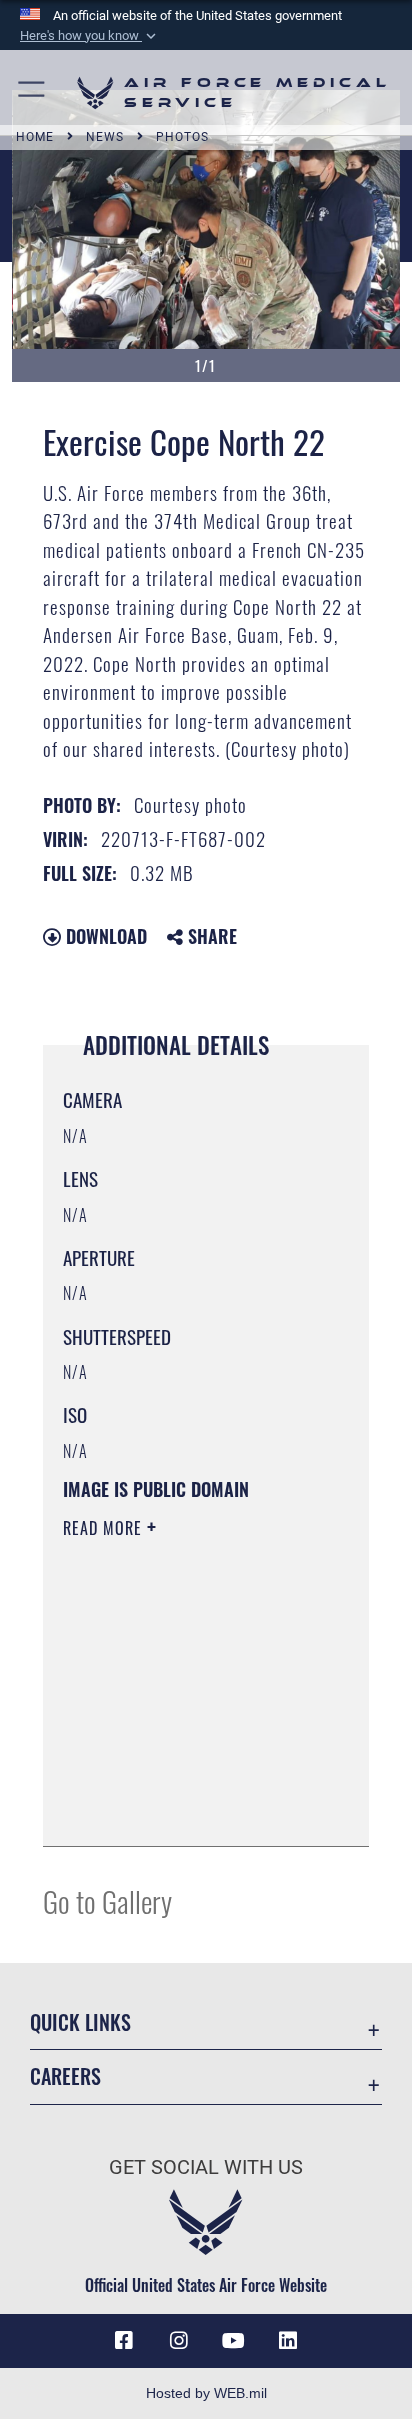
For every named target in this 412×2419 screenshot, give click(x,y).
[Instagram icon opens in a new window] (179, 2341)
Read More (105, 1528)
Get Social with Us (206, 2167)
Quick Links (80, 2022)
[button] (90, 36)
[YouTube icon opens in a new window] (233, 2341)
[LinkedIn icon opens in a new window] (288, 2341)
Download (104, 936)
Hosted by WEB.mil (206, 2393)
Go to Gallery (107, 1900)
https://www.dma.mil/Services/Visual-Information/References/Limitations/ (184, 1809)
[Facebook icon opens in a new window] (124, 2341)
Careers (65, 2076)
